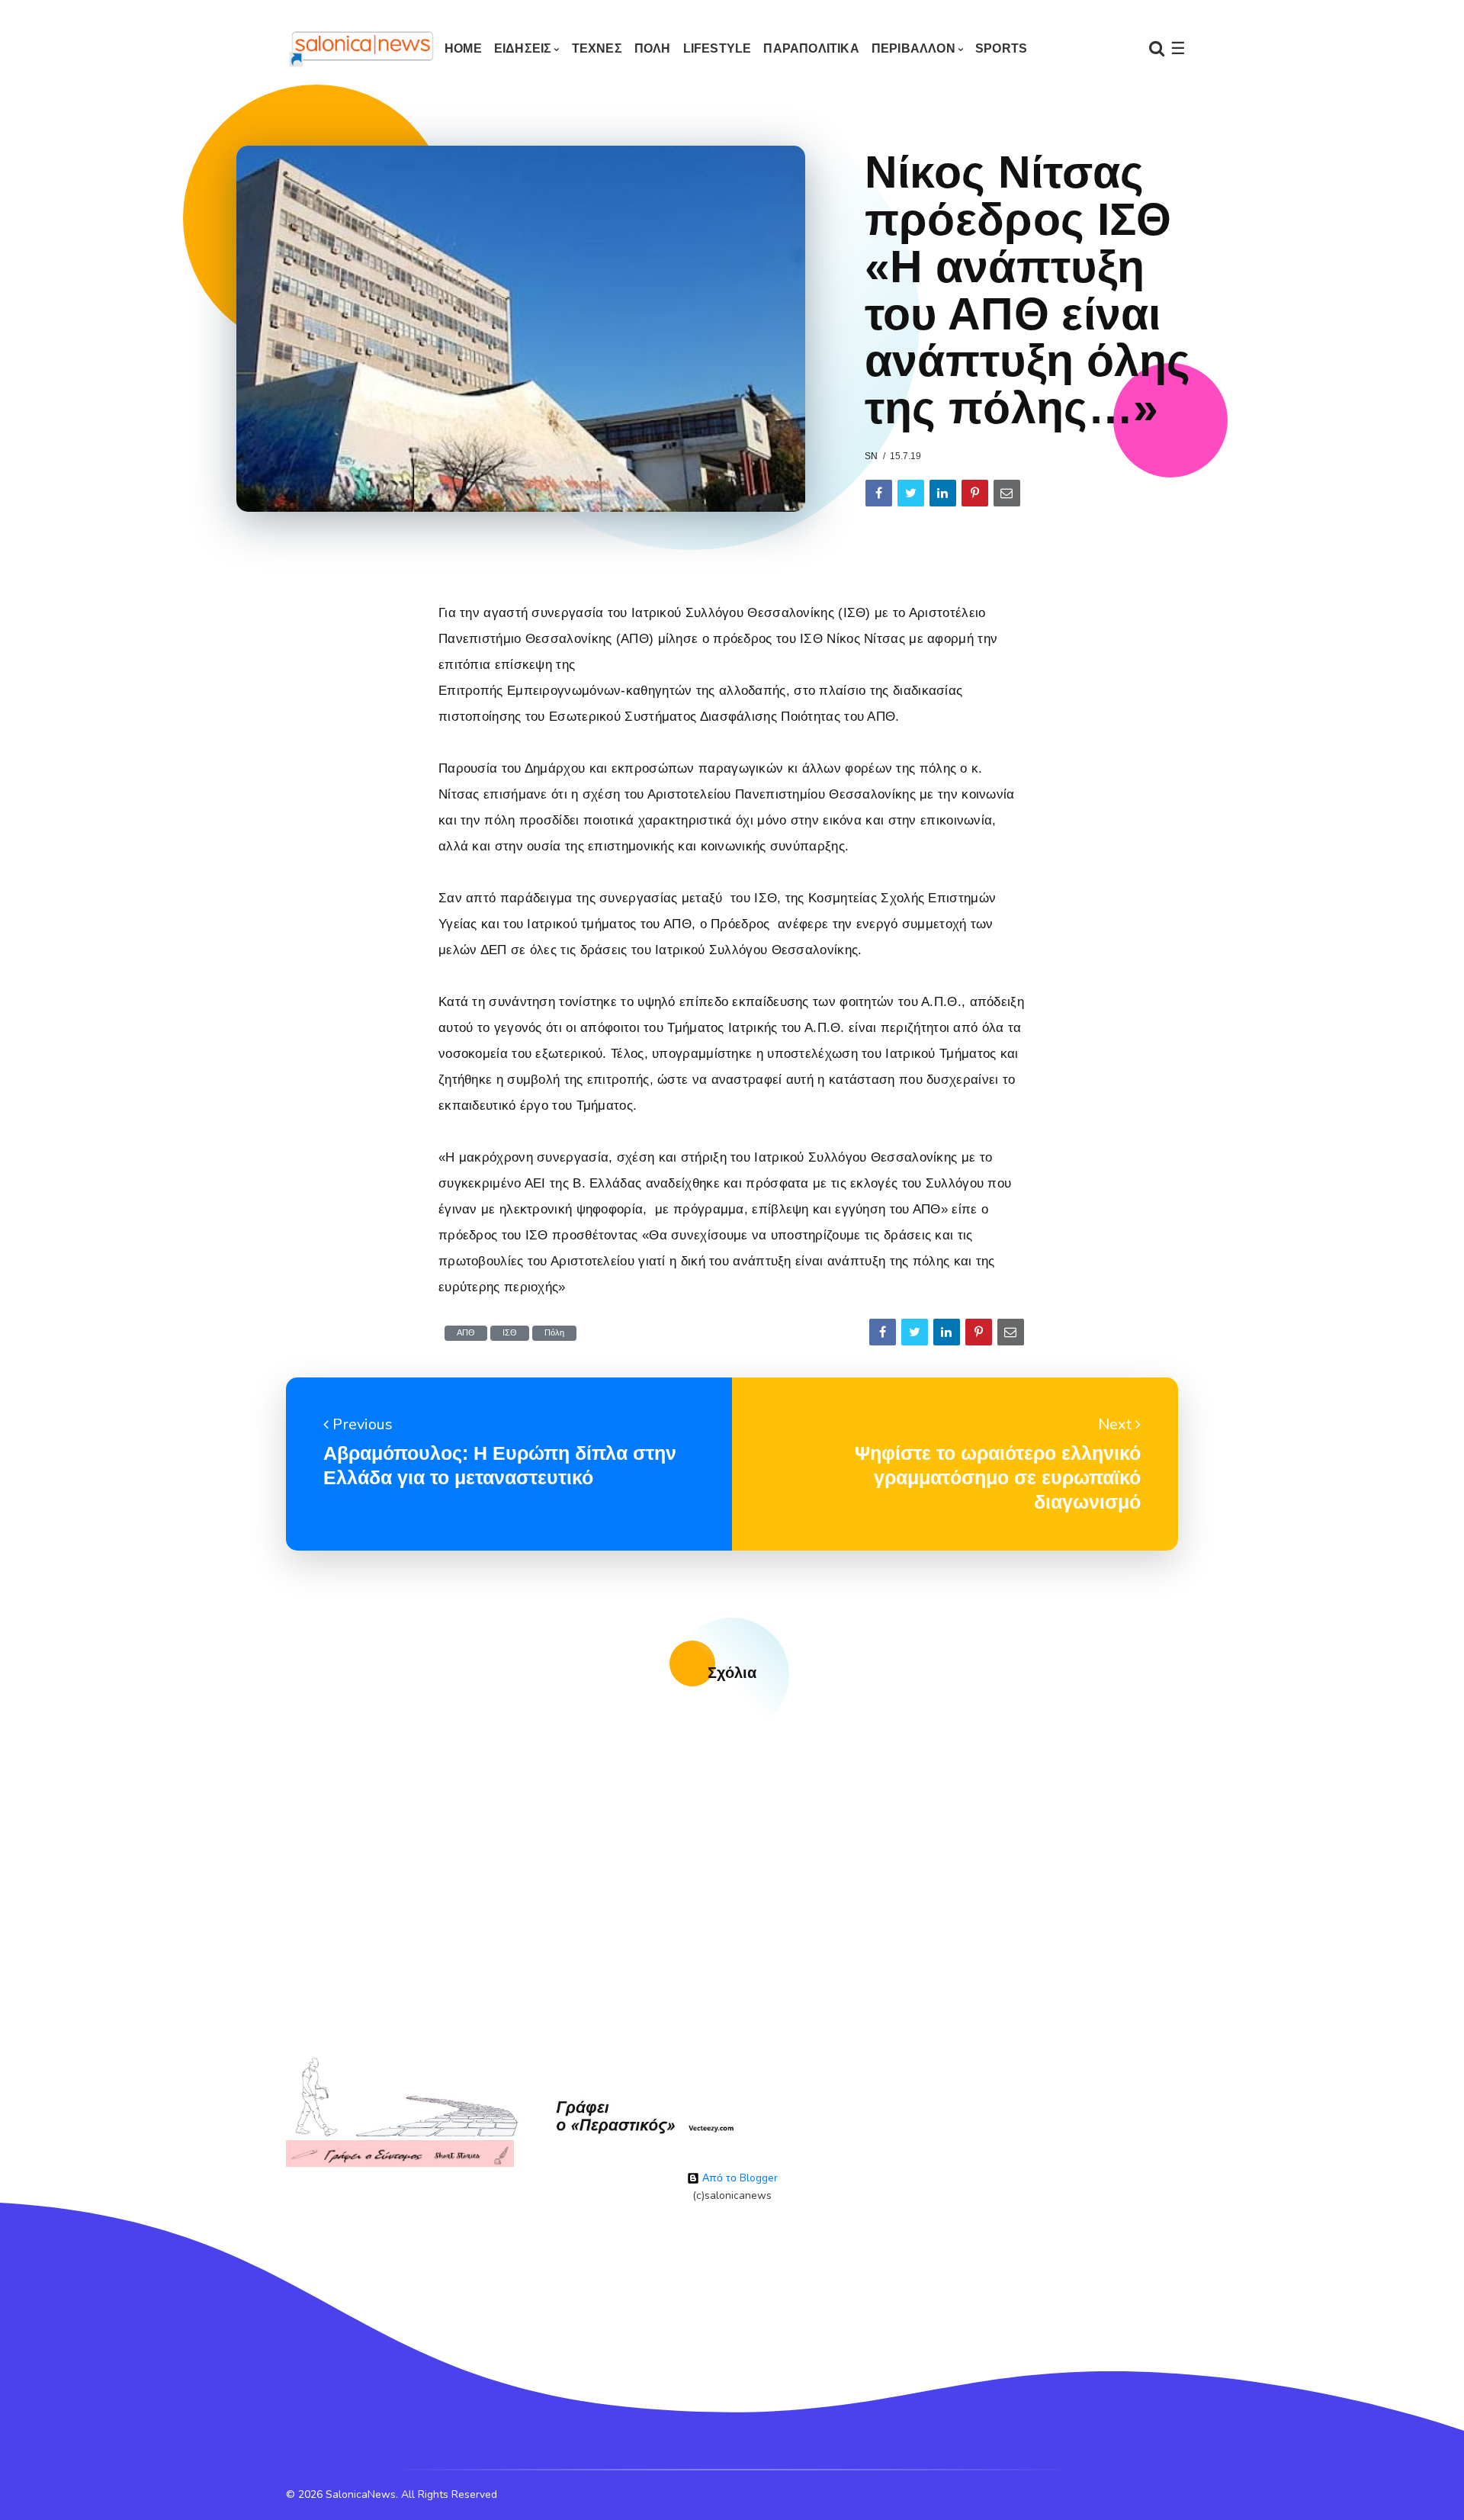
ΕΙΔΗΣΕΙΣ (523, 48)
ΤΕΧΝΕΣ (597, 48)
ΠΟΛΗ (653, 48)
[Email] (1007, 493)
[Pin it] (975, 493)
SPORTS (1001, 48)
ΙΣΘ (510, 1333)
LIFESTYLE (718, 48)
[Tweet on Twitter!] (911, 493)
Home (463, 48)
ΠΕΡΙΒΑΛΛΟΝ (913, 48)
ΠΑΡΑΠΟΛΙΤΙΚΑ (811, 48)
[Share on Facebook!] (879, 493)
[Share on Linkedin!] (943, 493)
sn (871, 456)
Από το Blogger (738, 2178)
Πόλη (554, 1333)
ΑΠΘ (466, 1333)
